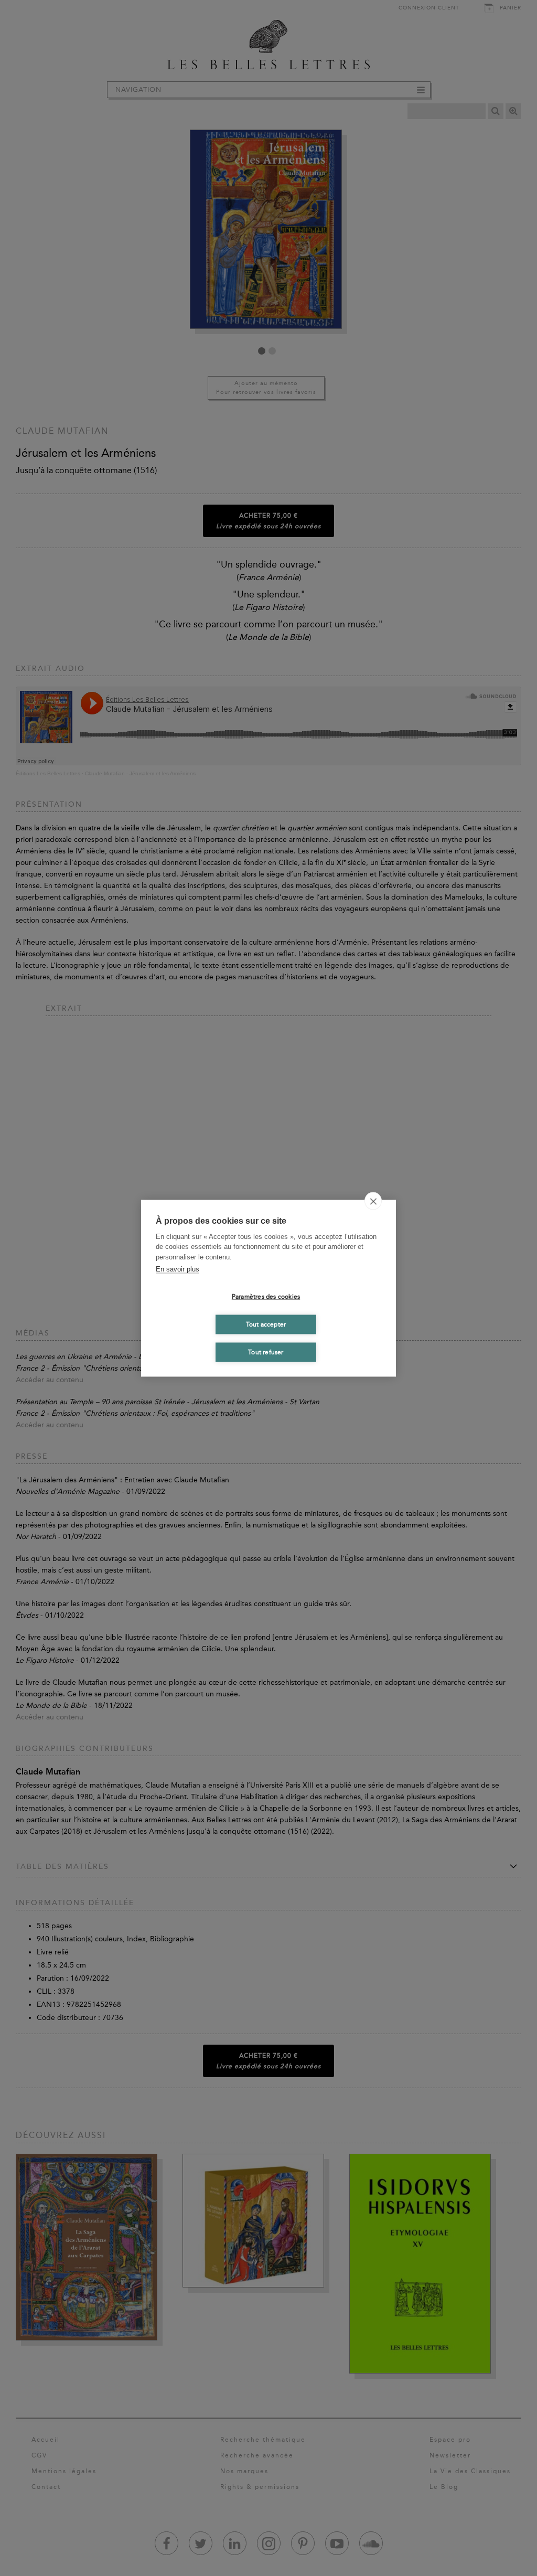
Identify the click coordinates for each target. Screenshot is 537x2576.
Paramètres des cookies (266, 1297)
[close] (373, 1201)
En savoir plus (178, 1269)
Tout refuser (266, 1352)
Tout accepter (266, 1324)
